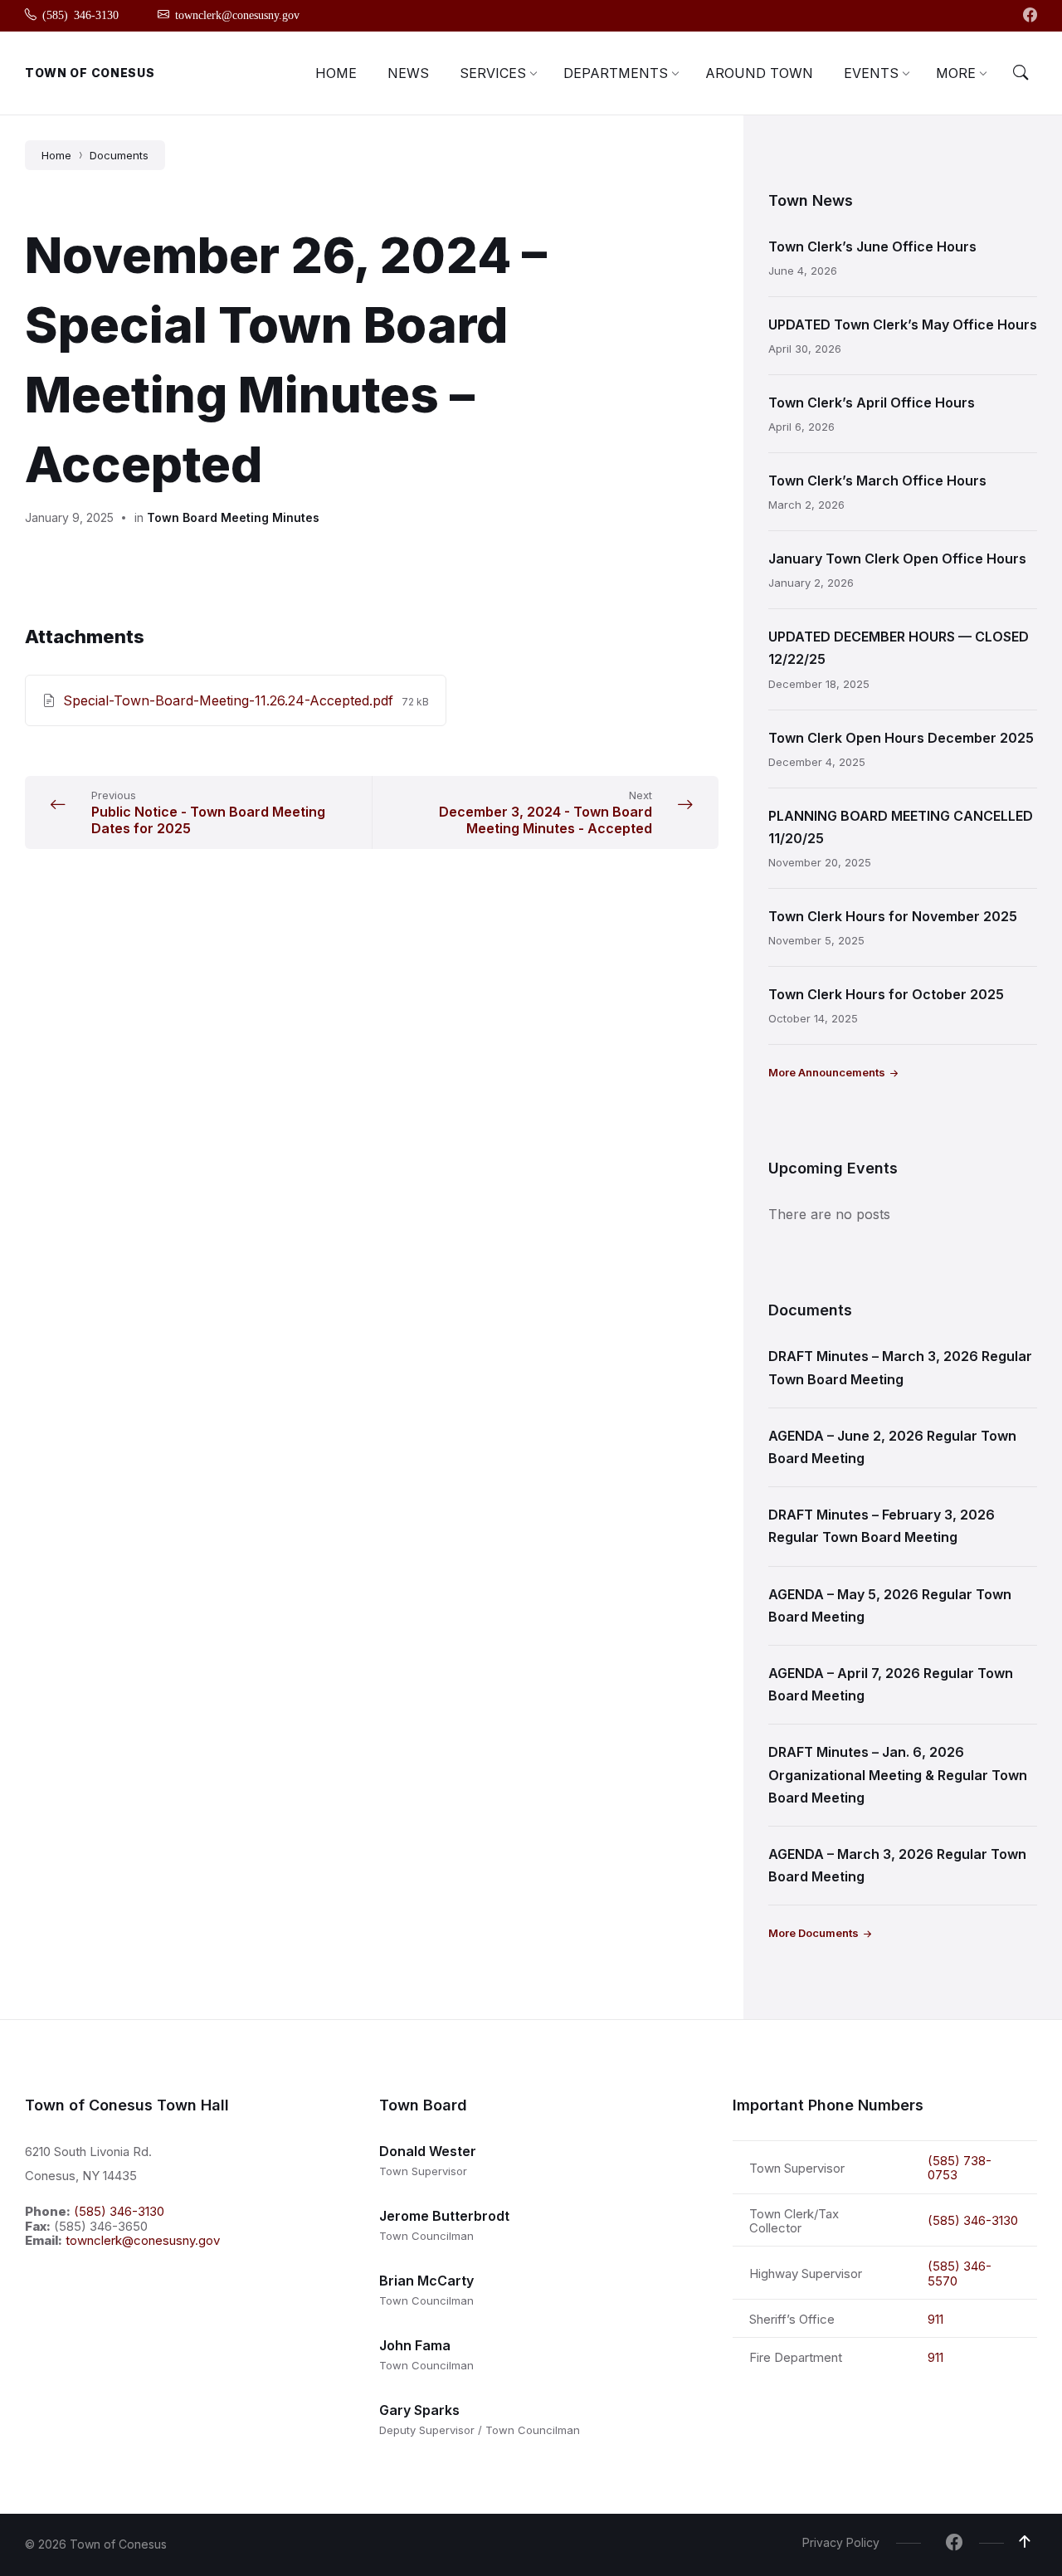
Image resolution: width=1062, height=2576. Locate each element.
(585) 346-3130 (119, 2211)
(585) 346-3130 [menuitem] (80, 14)
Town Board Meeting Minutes (233, 517)
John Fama (415, 2345)
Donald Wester (428, 2151)
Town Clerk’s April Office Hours (872, 402)
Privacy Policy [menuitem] (841, 2542)
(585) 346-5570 (960, 2273)
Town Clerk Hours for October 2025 (886, 994)
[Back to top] (1025, 2542)
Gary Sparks (419, 2410)
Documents (119, 155)
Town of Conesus (90, 73)
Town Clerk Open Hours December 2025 (901, 738)
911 (935, 2319)
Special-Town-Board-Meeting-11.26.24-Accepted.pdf (230, 700)
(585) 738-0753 (960, 2168)
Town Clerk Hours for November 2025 (893, 916)
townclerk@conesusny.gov (143, 2240)
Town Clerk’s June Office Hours (872, 246)
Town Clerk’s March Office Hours (877, 481)
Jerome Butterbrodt (444, 2216)
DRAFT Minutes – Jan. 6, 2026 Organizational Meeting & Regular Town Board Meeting (898, 1774)
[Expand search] (1021, 73)
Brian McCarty (426, 2281)
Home (56, 155)
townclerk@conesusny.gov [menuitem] (237, 14)
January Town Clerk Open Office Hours (897, 559)
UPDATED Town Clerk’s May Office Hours (903, 324)
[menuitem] (336, 73)
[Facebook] (1030, 16)
